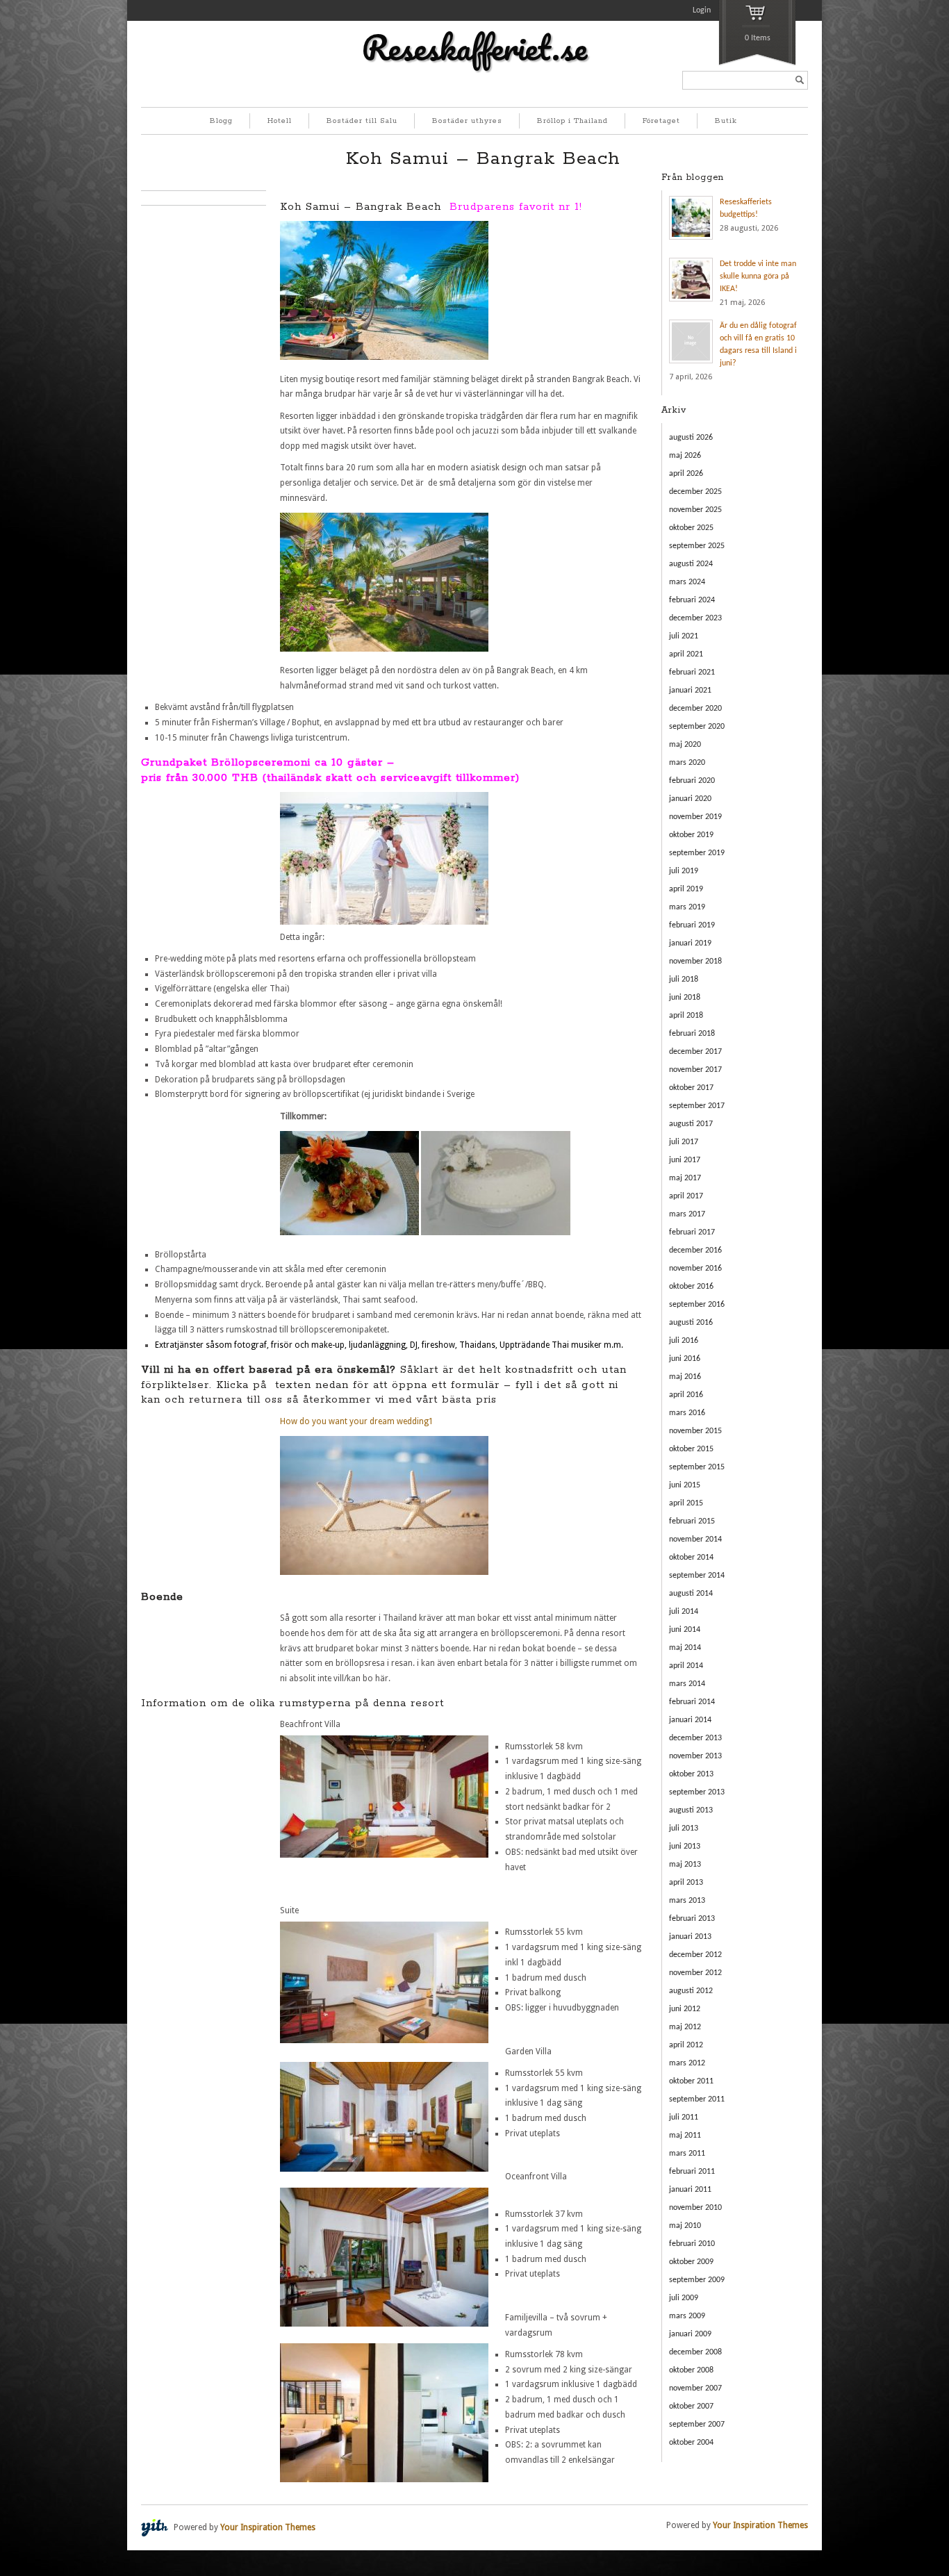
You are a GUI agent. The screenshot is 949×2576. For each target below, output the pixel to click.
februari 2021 (692, 672)
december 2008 (695, 2352)
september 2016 (697, 1305)
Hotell (280, 121)
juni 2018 (685, 998)
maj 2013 (685, 1865)
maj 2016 (685, 1377)
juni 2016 (685, 1359)
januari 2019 (690, 943)
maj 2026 (685, 456)
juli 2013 (684, 1828)
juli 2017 (684, 1142)
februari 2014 (692, 1702)
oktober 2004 (691, 2443)
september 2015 (697, 1467)
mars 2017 (687, 1214)
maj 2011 (685, 2136)
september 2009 (697, 2280)
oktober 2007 (691, 2406)
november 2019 (695, 817)
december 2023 (695, 618)
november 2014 (695, 1539)
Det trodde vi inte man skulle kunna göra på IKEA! (758, 276)
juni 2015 (685, 1485)
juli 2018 (684, 980)
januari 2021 (690, 691)
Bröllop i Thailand (572, 121)
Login (702, 10)
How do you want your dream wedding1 (357, 1421)
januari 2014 (690, 1720)
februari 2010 (692, 2244)
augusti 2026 (691, 438)
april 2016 (686, 1395)
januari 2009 (690, 2334)
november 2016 (695, 1269)
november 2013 (695, 1756)
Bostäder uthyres (467, 121)
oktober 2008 (691, 2370)
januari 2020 (690, 799)
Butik (726, 121)
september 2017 (697, 1106)
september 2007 (697, 2425)
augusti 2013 (691, 1810)
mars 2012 (687, 2063)
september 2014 (697, 1576)
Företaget (661, 121)
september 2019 (697, 853)
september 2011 (697, 2099)
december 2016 (695, 1250)
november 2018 (695, 961)
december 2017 (695, 1052)
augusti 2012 (691, 1991)
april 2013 (686, 1883)
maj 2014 (685, 1648)
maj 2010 (685, 2226)
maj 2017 (685, 1178)
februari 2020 (692, 781)
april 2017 (686, 1196)
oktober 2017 (691, 1088)
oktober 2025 (691, 528)
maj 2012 (685, 2027)
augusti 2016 (691, 1323)
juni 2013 (685, 1847)
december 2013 (695, 1738)
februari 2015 (692, 1521)
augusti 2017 (691, 1124)
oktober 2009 (691, 2262)
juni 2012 (685, 2009)
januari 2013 (690, 1937)
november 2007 (695, 2388)
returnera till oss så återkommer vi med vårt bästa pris (343, 1400)
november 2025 (695, 510)
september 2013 (697, 1792)
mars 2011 (687, 2154)
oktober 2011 (691, 2081)
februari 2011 (692, 2172)
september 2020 (697, 727)
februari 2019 (692, 925)
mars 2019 (687, 907)
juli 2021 (684, 636)
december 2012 (695, 1955)
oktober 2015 (691, 1449)
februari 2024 (692, 600)
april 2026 (686, 474)
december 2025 (695, 492)
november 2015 (695, 1431)
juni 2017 (685, 1160)
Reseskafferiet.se (474, 47)
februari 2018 (692, 1034)
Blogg (221, 121)
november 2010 (695, 2208)
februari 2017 (692, 1232)
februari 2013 (692, 1919)
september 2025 (697, 546)
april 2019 (686, 889)
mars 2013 (687, 1901)
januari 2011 (690, 2190)
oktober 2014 (691, 1558)
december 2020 (695, 709)
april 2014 (686, 1666)
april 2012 (686, 2045)
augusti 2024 (691, 564)
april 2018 (686, 1016)
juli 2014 (684, 1612)
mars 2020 (687, 763)
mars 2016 (687, 1413)
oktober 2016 (691, 1287)
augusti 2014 (691, 1594)
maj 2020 (685, 745)
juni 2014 (685, 1630)
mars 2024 (687, 582)
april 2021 (686, 654)
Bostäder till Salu (362, 121)
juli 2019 (684, 871)
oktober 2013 (691, 1774)
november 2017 (695, 1070)
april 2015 (686, 1503)
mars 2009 (687, 2316)
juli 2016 (684, 1341)
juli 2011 (684, 2117)
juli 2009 (684, 2298)
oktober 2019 (691, 835)
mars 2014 (687, 1684)
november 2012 (695, 1973)
